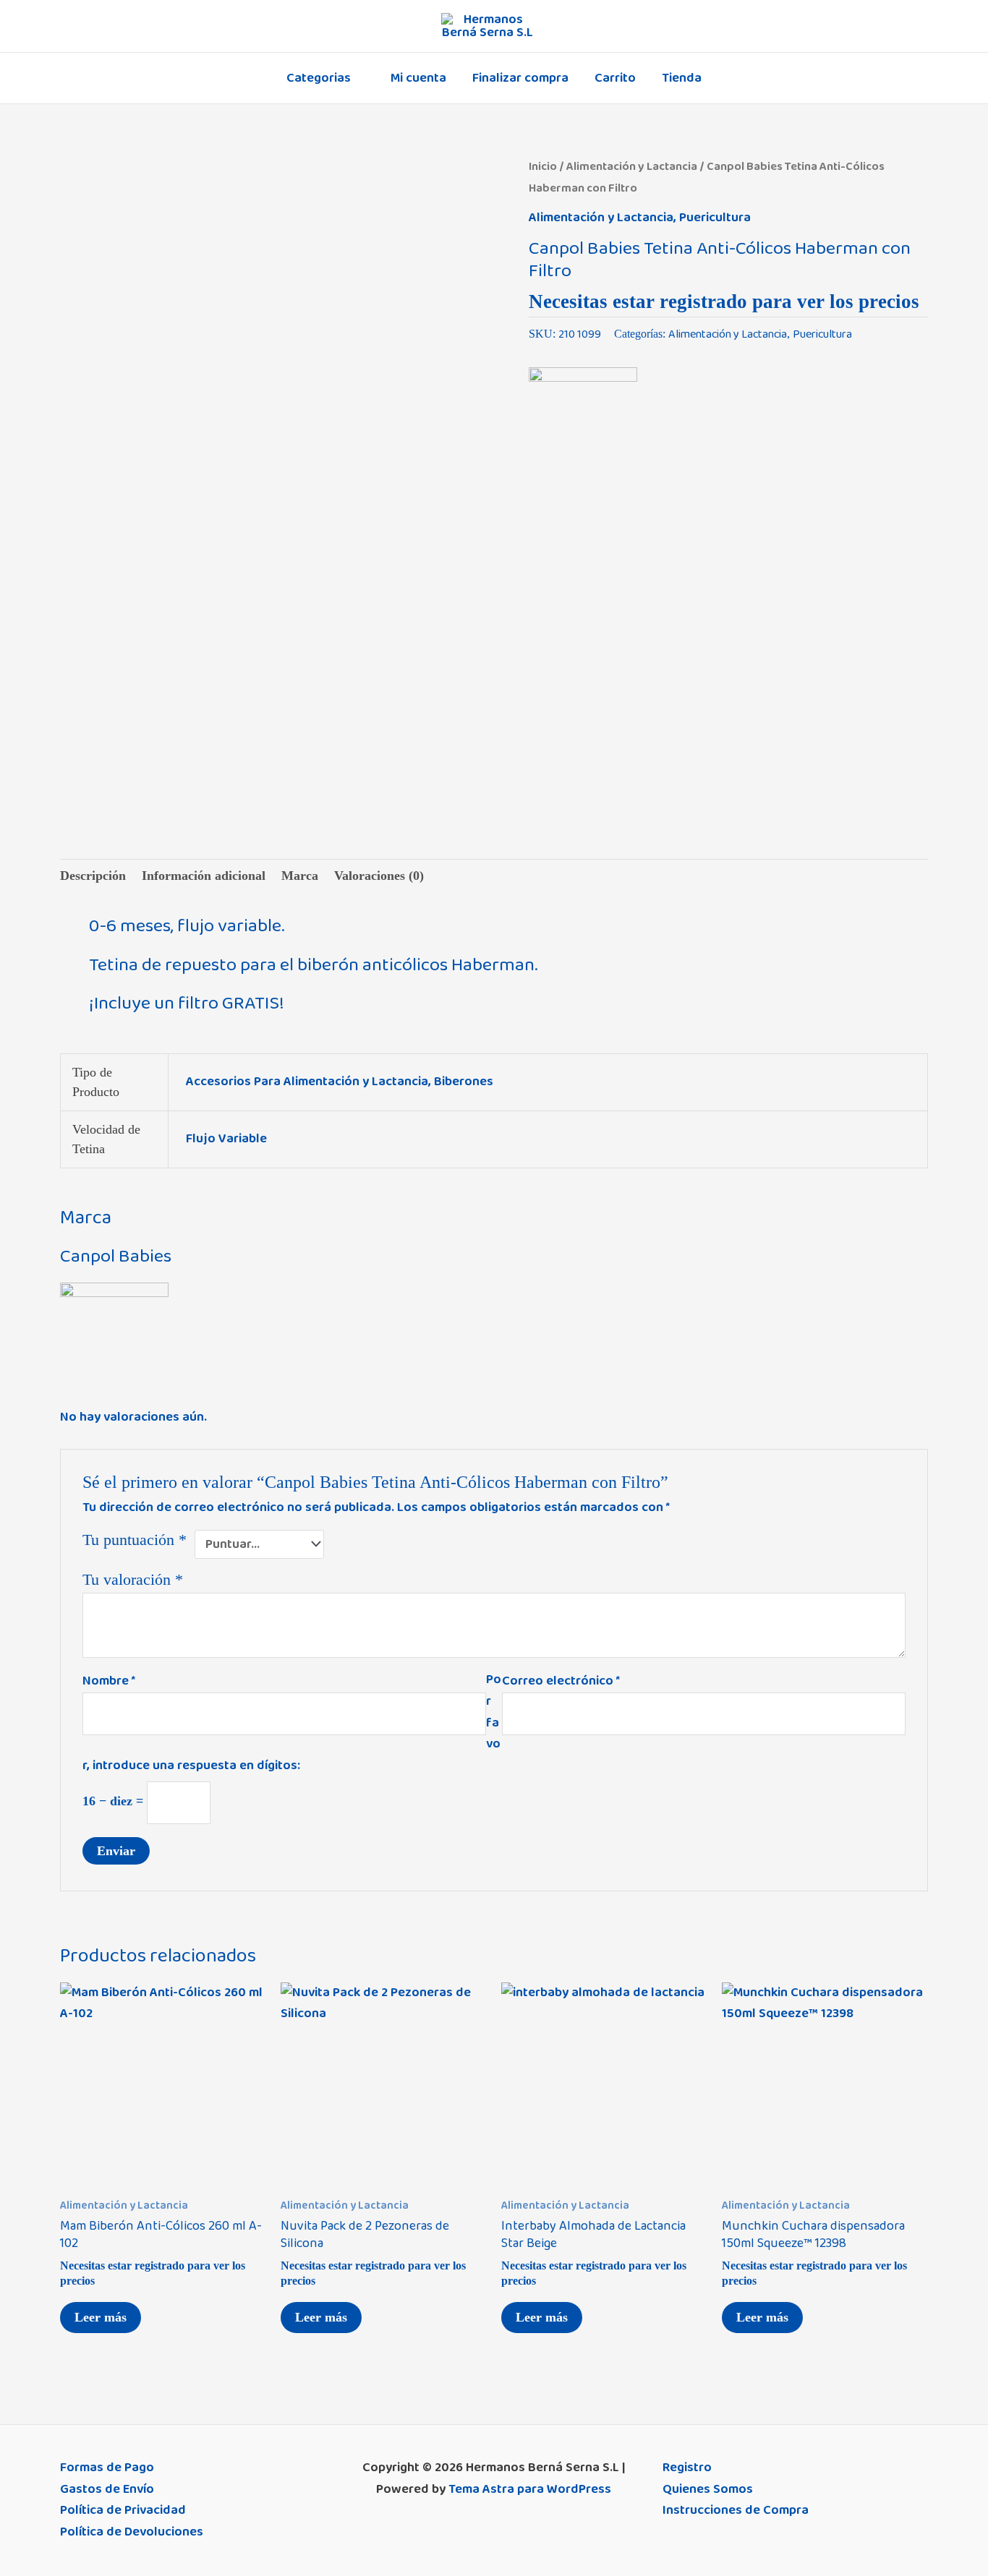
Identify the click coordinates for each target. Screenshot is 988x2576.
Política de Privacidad (123, 2510)
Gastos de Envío (107, 2489)
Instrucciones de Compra (736, 2510)
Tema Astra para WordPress (530, 2489)
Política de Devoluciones (132, 2532)
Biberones (464, 1082)
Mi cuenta (418, 78)
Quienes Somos (708, 2489)
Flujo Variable (226, 1139)
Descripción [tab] (93, 876)
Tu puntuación (135, 1540)
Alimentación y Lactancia (632, 166)
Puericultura (715, 218)
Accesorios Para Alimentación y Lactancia (307, 1082)
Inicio (543, 166)
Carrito (615, 78)
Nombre (109, 1681)
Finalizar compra (520, 78)
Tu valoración (133, 1580)
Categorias (319, 78)
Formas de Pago (107, 2468)
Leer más (101, 2317)
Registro (687, 2468)
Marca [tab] (300, 876)
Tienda (682, 78)
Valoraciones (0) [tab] (379, 876)
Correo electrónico (561, 1681)
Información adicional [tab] (204, 876)
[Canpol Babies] (583, 422)
